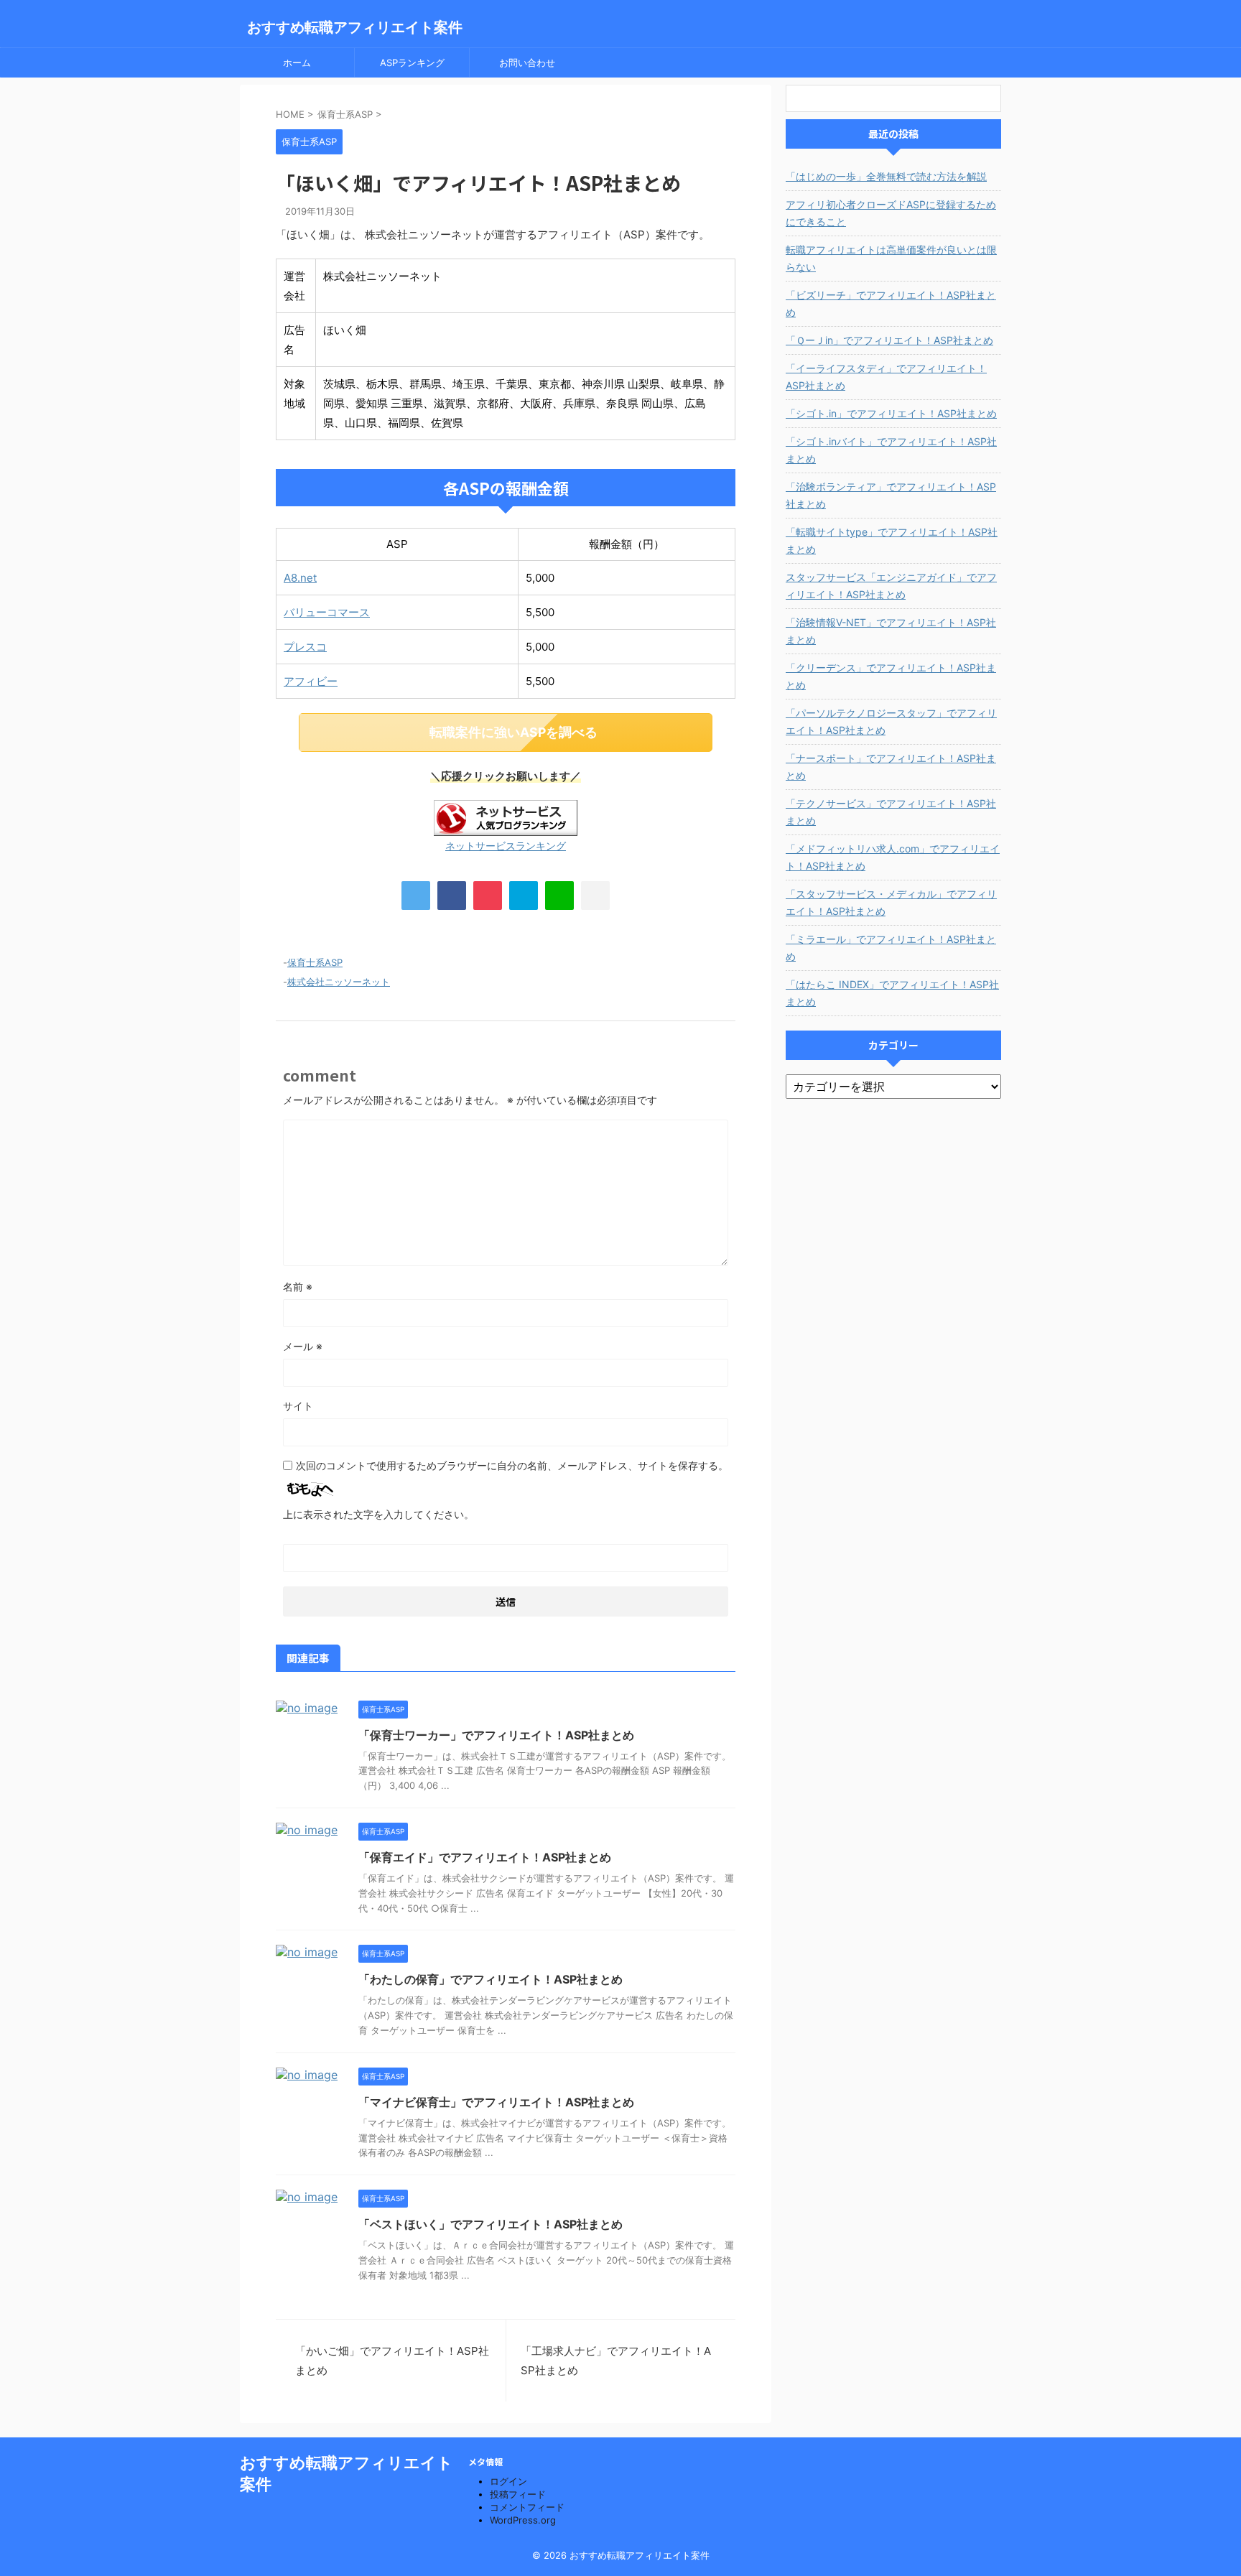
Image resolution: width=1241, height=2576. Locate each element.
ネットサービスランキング (506, 846)
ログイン (508, 2481)
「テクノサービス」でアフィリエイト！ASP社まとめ (891, 812)
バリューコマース (327, 612)
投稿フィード (518, 2494)
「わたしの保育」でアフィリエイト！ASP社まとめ (491, 1979)
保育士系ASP (315, 962)
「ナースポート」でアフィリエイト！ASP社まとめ (891, 767)
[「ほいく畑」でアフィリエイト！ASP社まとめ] (524, 896)
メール (303, 1346)
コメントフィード (527, 2507)
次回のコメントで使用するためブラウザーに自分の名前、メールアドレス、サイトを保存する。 (512, 1465)
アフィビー (311, 681)
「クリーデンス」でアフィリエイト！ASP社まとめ (891, 676)
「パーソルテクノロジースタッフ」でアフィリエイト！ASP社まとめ (891, 721)
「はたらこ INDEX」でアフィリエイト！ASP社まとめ (892, 993)
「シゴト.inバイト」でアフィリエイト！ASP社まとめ (891, 450)
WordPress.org (523, 2520)
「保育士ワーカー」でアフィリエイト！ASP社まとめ (496, 1735)
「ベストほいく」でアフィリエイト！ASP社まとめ (491, 2224)
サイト (298, 1406)
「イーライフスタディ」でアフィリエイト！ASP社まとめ (886, 377)
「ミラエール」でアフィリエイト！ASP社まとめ (891, 948)
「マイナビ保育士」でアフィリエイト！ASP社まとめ (496, 2102)
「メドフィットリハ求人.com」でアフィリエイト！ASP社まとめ (893, 857)
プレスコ (305, 647)
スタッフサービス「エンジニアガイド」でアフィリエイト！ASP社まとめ (891, 586)
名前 (298, 1287)
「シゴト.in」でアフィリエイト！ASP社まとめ (891, 413)
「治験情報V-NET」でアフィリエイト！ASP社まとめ (891, 631)
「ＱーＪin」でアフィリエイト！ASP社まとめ (889, 340)
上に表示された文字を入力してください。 (378, 1514)
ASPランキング (412, 62)
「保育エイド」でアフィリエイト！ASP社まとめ (485, 1857)
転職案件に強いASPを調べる (513, 732)
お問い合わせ (527, 62)
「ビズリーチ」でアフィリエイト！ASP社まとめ (891, 303)
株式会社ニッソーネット (339, 982)
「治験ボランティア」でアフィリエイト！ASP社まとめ (891, 495)
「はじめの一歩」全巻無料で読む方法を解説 (886, 176)
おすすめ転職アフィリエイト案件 (355, 27)
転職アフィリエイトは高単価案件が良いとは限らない (891, 258)
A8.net (300, 578)
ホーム (297, 62)
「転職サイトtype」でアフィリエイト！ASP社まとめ (892, 540)
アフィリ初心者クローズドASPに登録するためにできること (891, 213)
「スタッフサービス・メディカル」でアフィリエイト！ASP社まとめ (891, 902)
